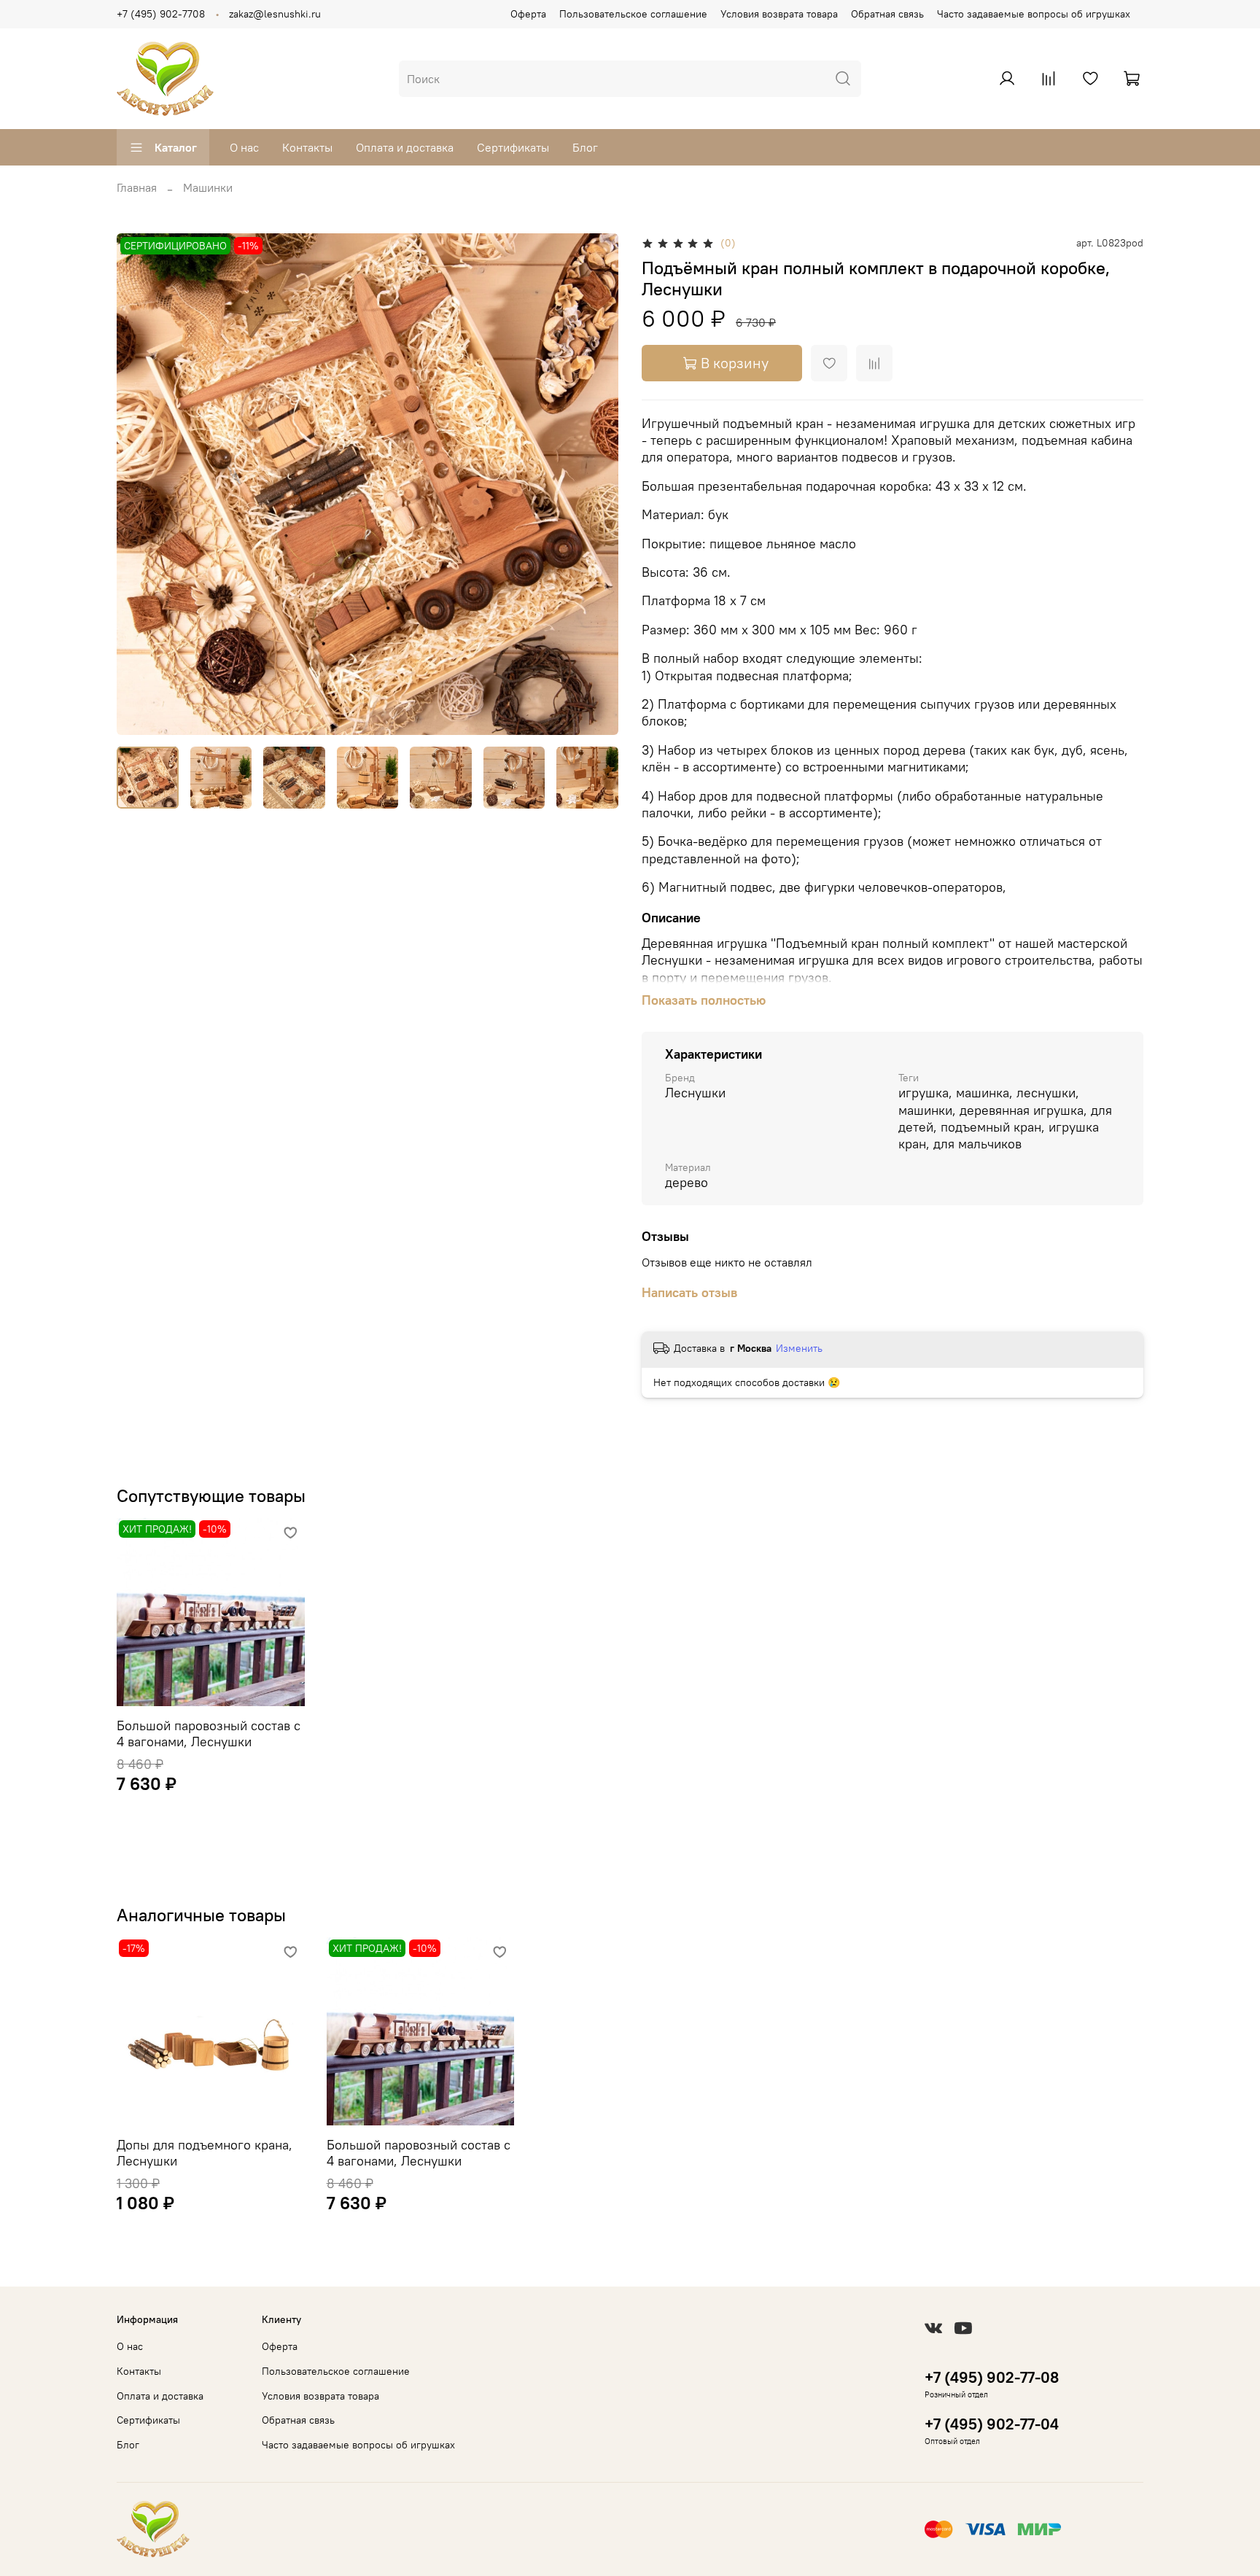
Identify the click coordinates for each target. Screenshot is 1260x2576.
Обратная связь (887, 14)
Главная (137, 187)
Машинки (208, 187)
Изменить (799, 1348)
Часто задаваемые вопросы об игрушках (1034, 14)
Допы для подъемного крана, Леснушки (205, 2153)
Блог (585, 147)
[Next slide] (595, 484)
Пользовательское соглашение (633, 14)
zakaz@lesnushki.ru (275, 14)
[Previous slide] (140, 484)
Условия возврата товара (779, 14)
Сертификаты (513, 147)
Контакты (307, 147)
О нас (244, 147)
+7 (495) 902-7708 (161, 14)
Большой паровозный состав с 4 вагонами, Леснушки (209, 1733)
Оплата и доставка (405, 147)
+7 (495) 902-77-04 (992, 2424)
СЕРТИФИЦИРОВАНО (175, 246)
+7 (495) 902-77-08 (992, 2377)
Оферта (528, 14)
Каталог (176, 147)
